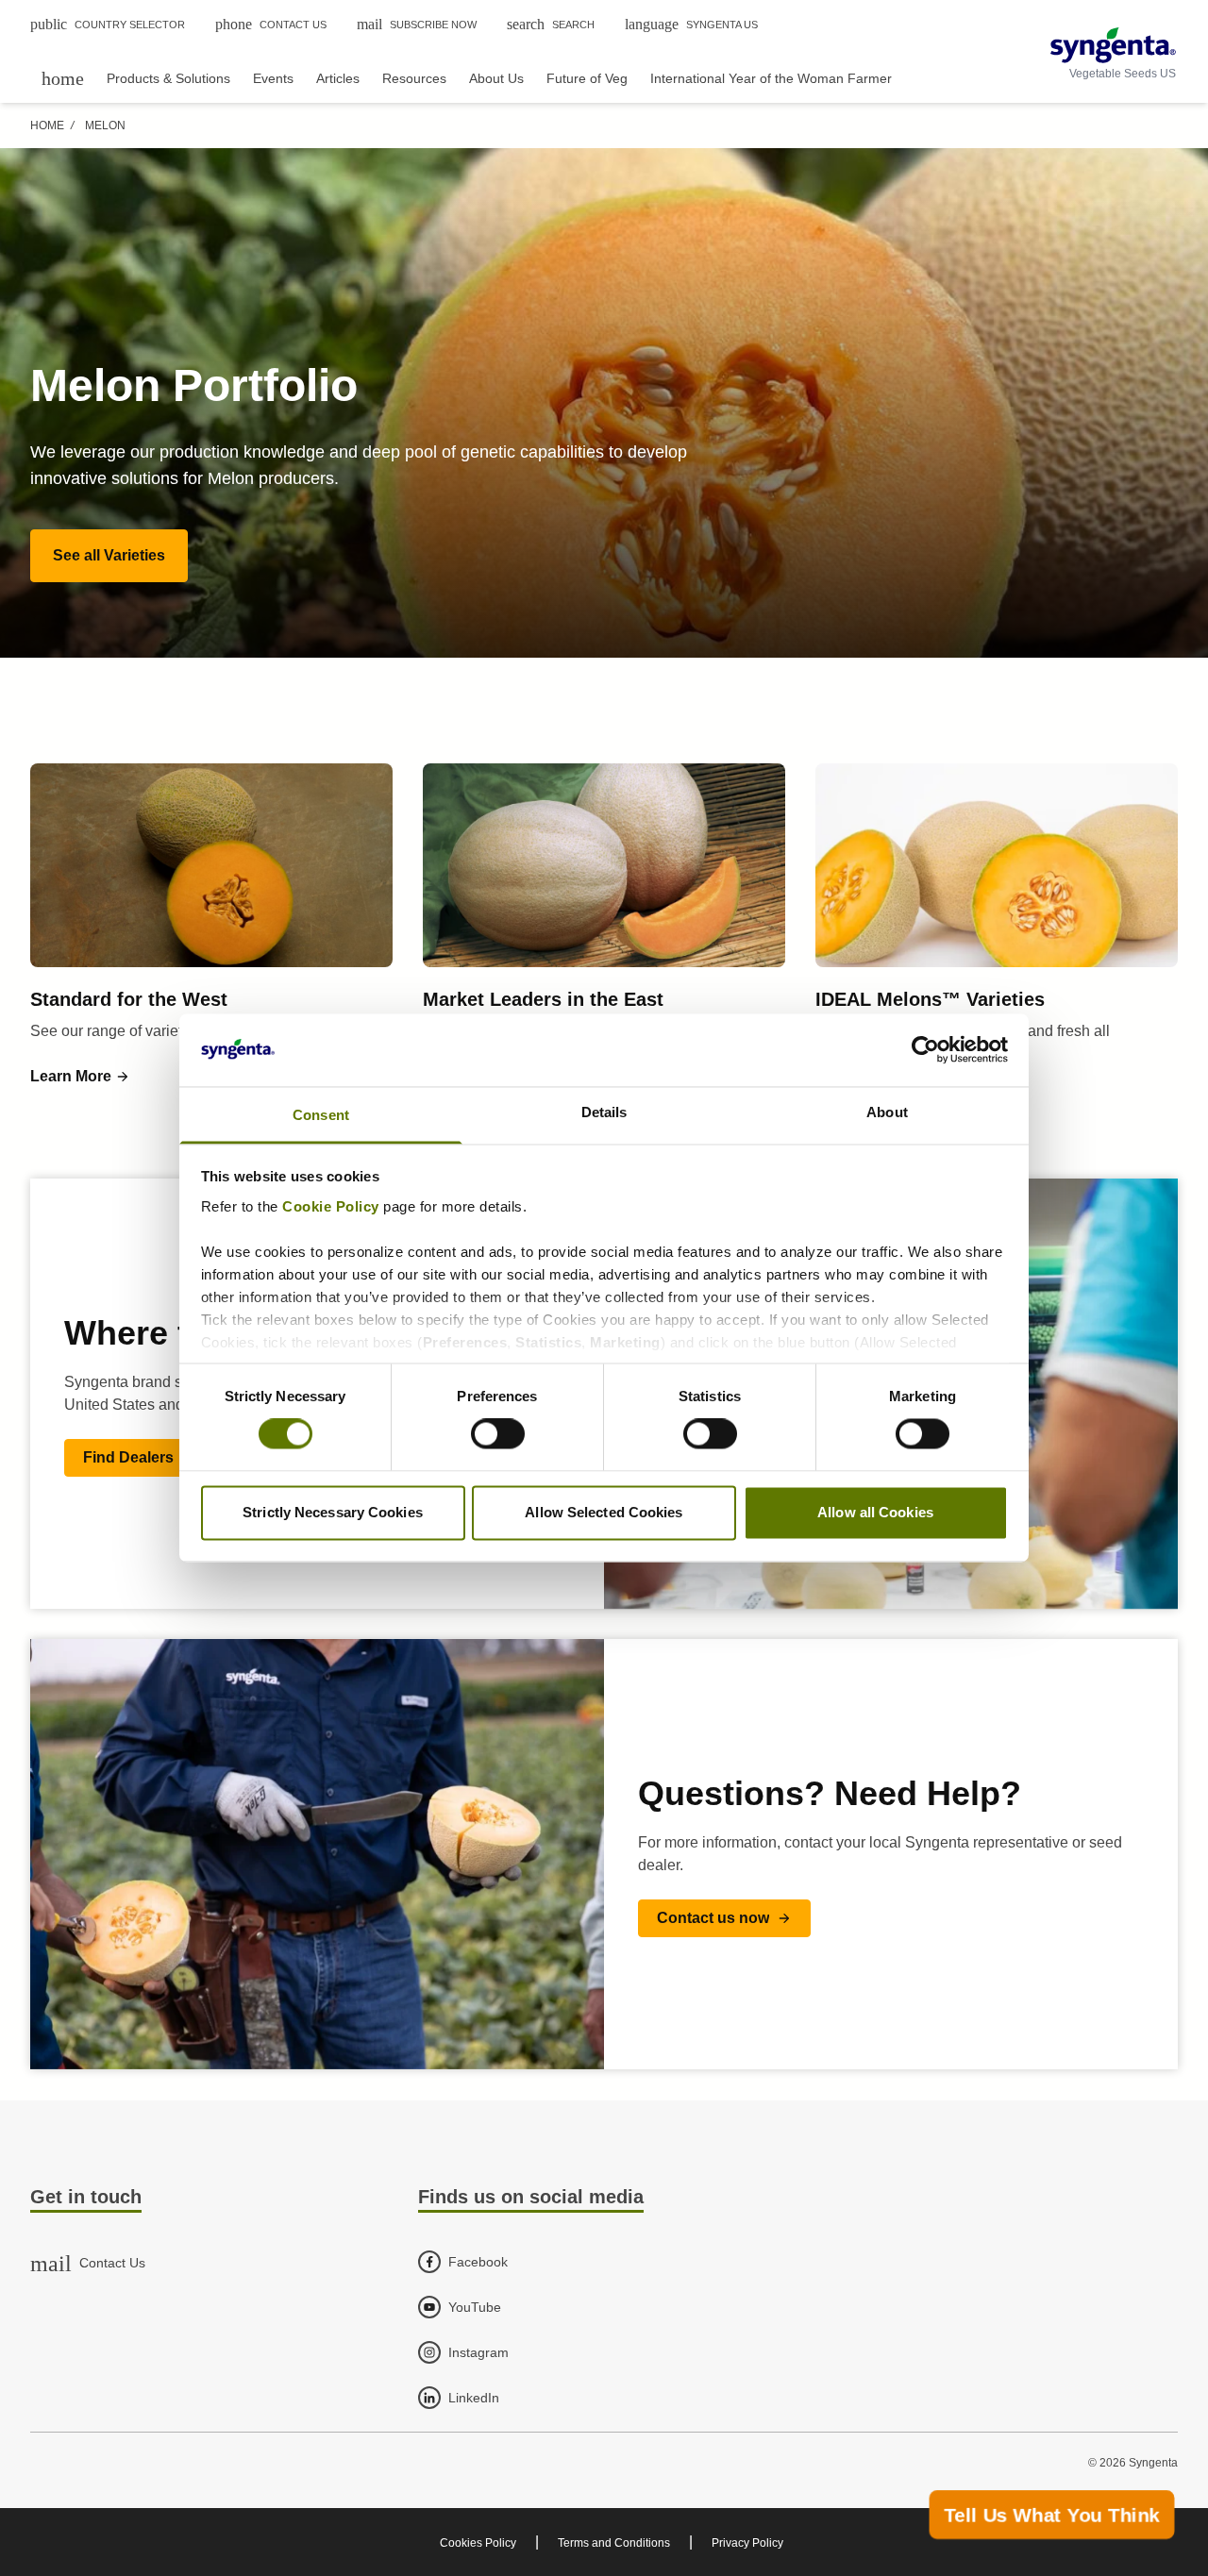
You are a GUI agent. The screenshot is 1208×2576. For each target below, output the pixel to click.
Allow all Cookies (875, 1512)
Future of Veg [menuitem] (587, 78)
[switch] (498, 1434)
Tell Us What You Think (1052, 2515)
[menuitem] (63, 78)
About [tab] (887, 1112)
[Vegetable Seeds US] (1113, 45)
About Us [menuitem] (496, 78)
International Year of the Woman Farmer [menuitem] (771, 78)
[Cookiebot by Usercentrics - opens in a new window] (925, 1050)
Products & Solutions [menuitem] (168, 78)
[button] (109, 556)
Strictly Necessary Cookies (333, 1512)
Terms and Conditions (614, 2543)
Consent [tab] (321, 1115)
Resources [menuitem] (414, 78)
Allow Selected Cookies (604, 1512)
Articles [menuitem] (338, 78)
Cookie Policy (331, 1206)
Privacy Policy (747, 2543)
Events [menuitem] (273, 78)
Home (47, 125)
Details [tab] (604, 1112)
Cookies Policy (478, 2543)
